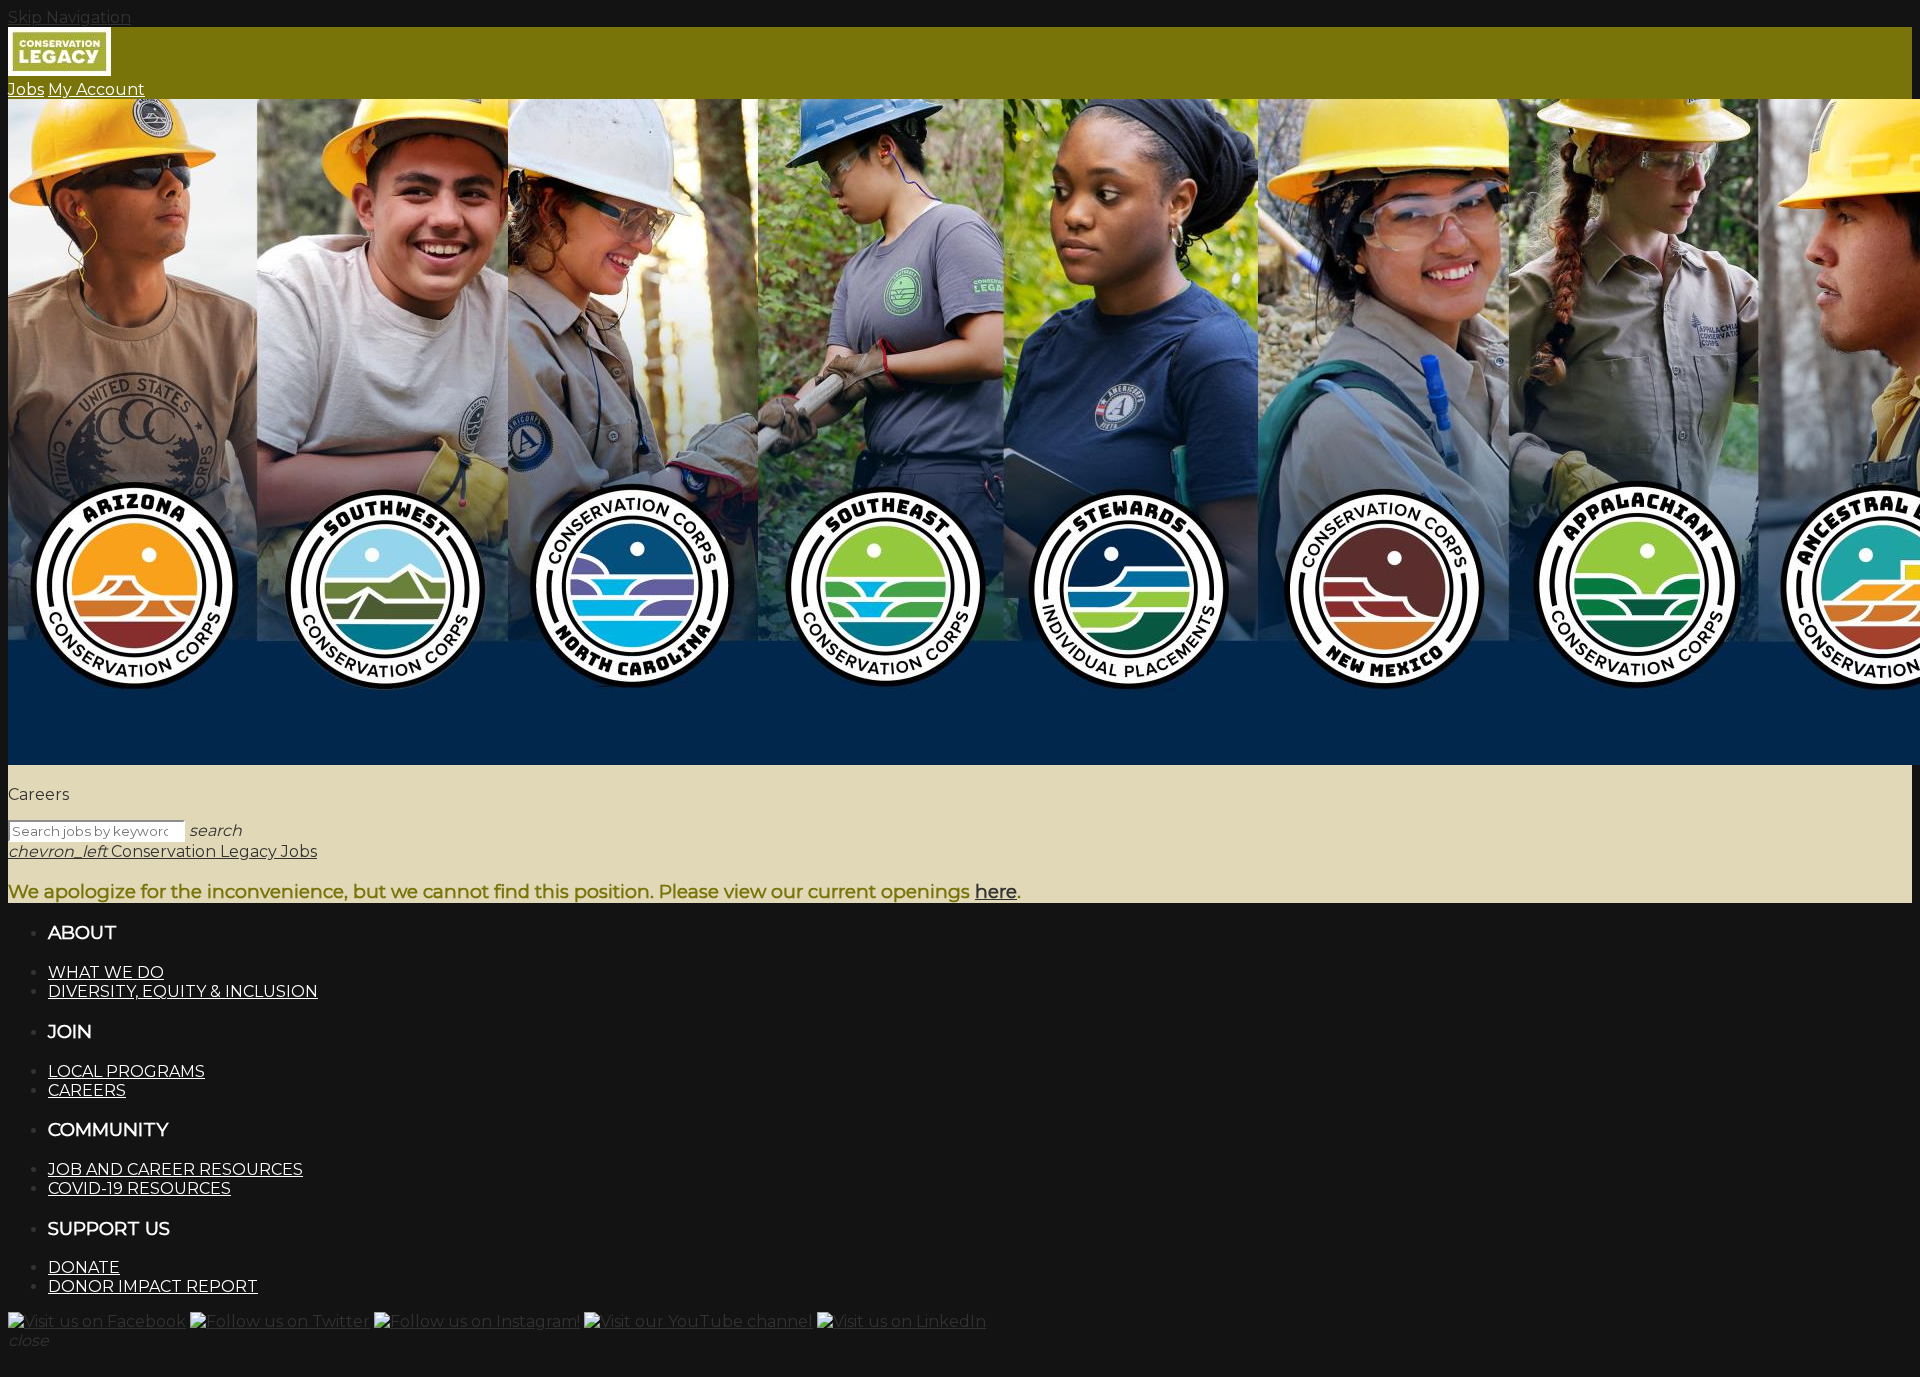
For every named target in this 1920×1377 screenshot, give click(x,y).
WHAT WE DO (106, 972)
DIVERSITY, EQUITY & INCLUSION (183, 991)
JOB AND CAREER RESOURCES (175, 1169)
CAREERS (87, 1090)
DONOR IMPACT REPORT (153, 1286)
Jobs (26, 89)
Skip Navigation (69, 17)
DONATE (84, 1267)
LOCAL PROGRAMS (126, 1071)
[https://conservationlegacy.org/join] (960, 434)
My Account (96, 89)
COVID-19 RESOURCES (139, 1188)
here (996, 891)
